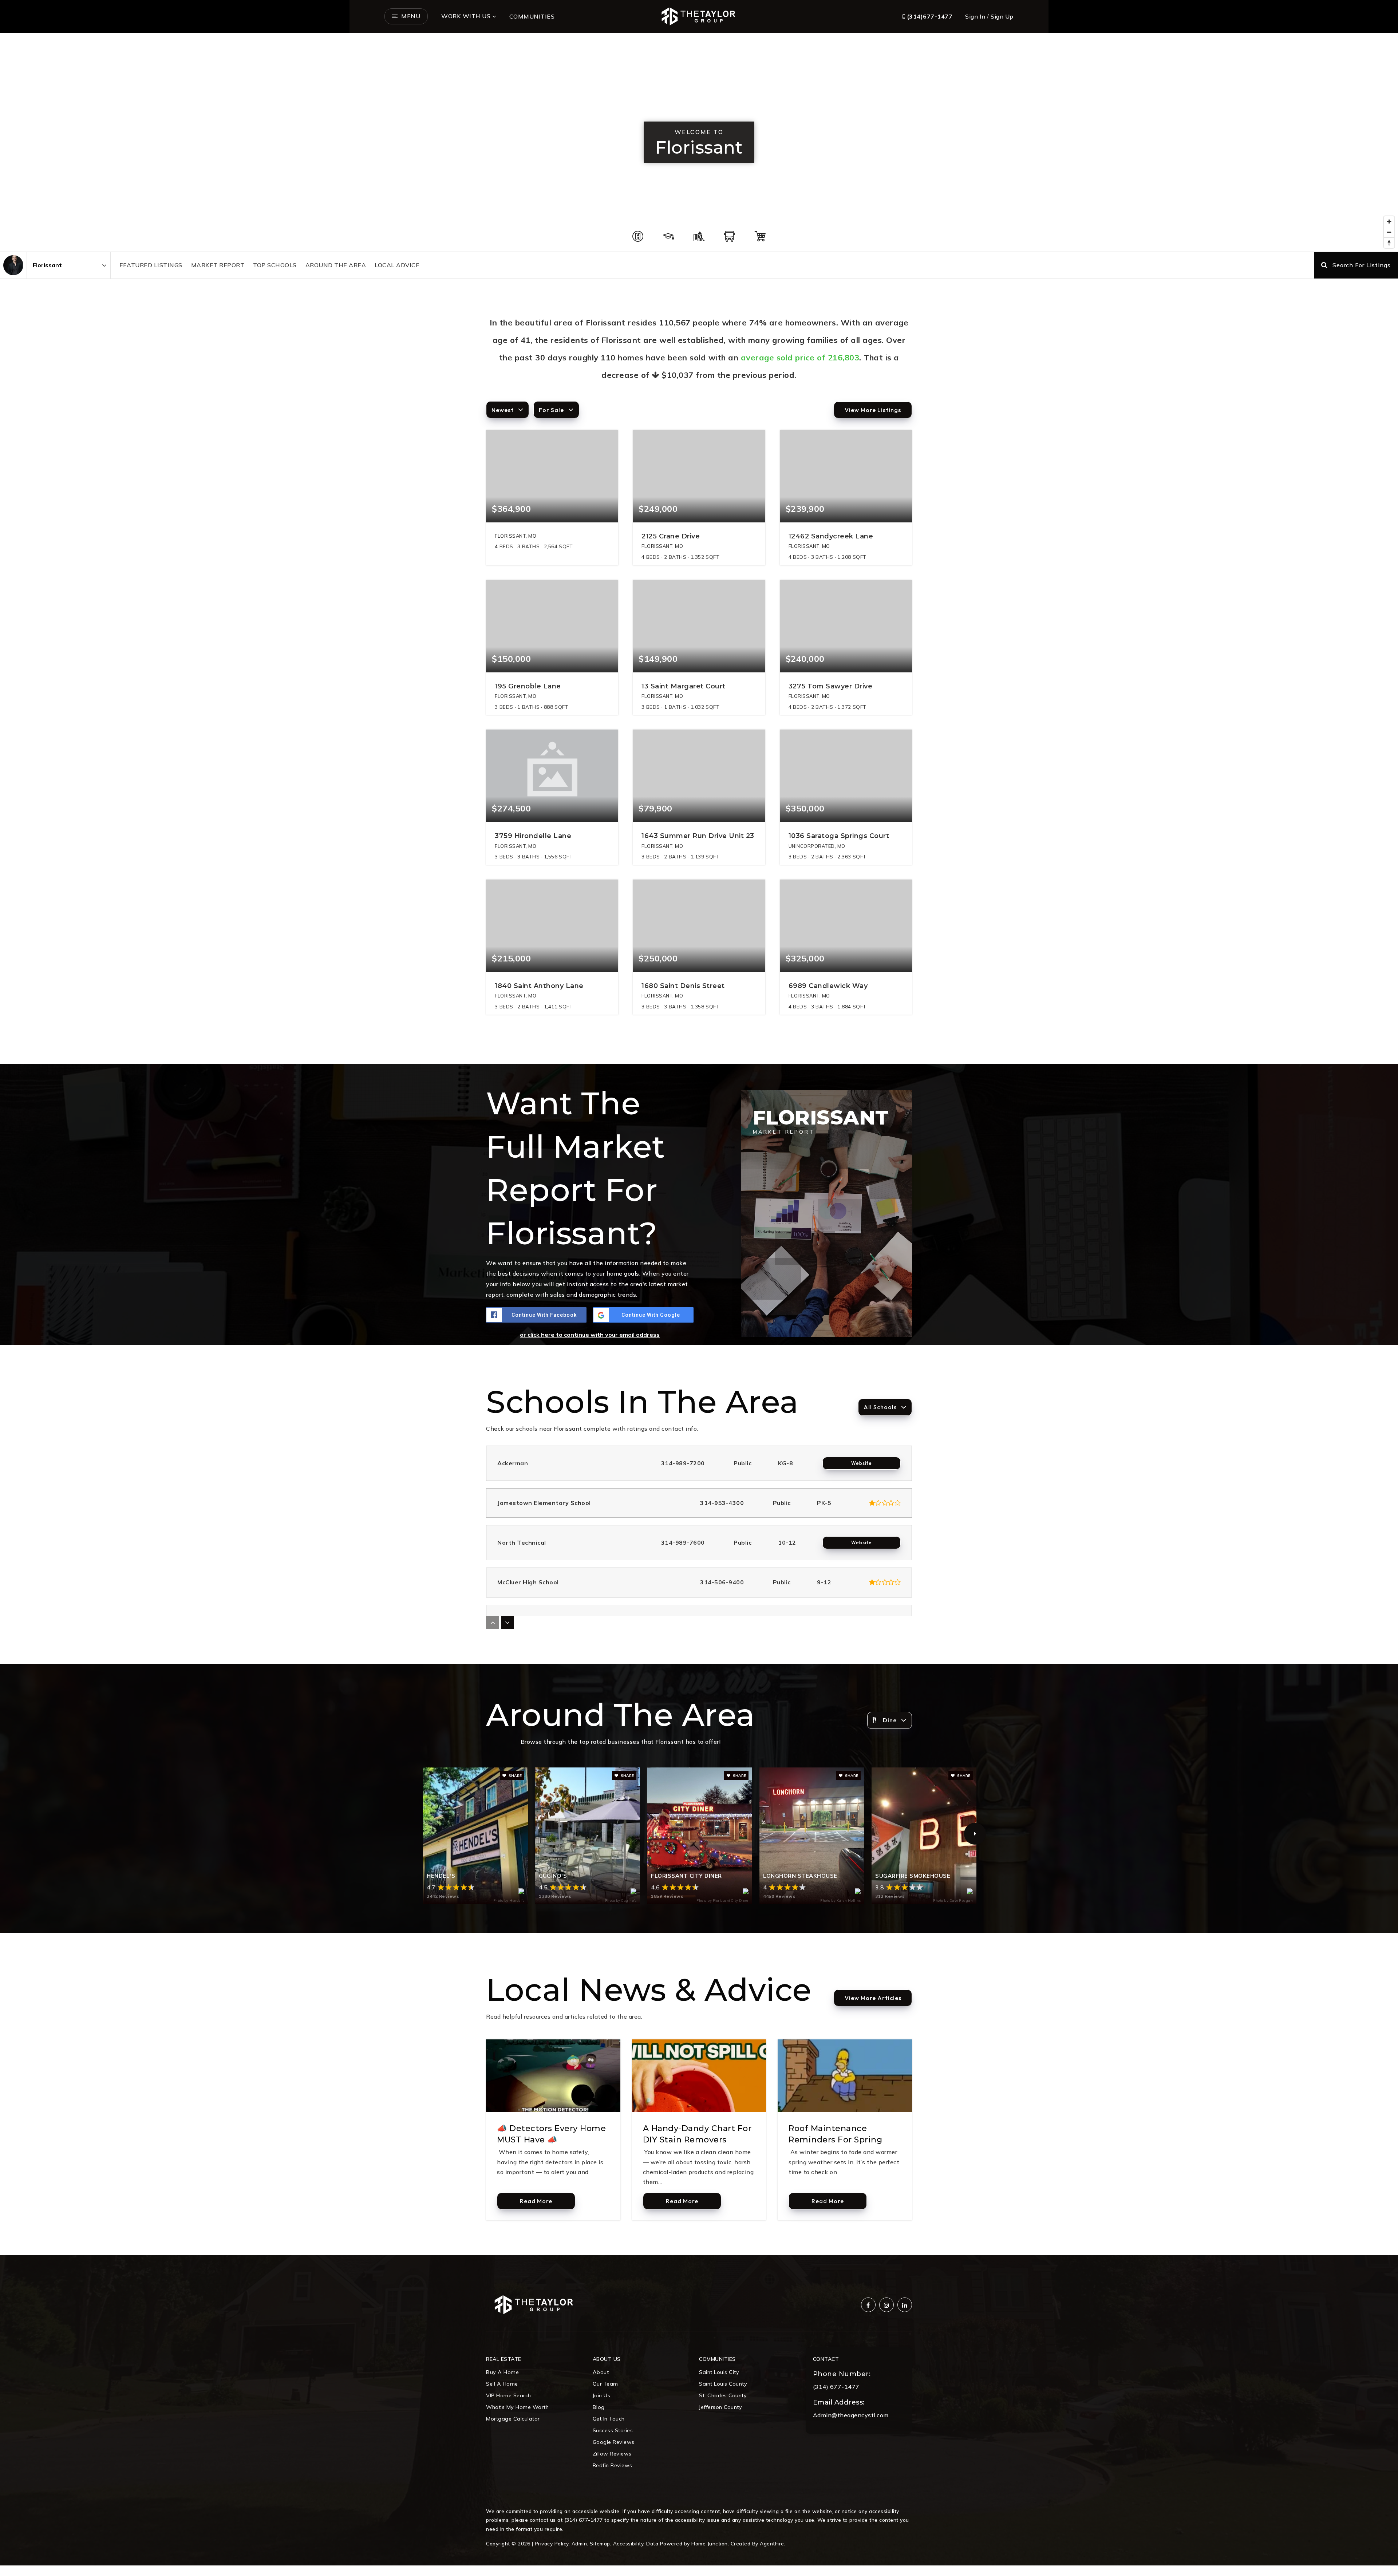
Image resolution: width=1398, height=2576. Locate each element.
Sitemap (600, 2543)
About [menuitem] (601, 2372)
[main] (699, 1144)
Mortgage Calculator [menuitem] (513, 2419)
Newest (503, 410)
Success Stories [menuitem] (613, 2430)
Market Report (218, 265)
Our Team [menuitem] (605, 2384)
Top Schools (275, 265)
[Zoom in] (1389, 222)
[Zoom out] (1389, 232)
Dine (890, 1720)
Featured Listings (151, 265)
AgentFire (772, 2543)
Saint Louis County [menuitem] (723, 2384)
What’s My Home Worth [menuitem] (517, 2407)
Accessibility (628, 2543)
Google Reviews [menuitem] (614, 2442)
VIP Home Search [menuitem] (509, 2395)
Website (862, 1463)
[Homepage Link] (699, 16)
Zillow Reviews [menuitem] (612, 2454)
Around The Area (336, 265)
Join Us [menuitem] (602, 2395)
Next (975, 1834)
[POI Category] (638, 236)
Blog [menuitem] (599, 2407)
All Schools (880, 1407)
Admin (579, 2543)
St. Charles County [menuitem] (723, 2395)
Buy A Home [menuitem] (502, 2372)
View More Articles (873, 1998)
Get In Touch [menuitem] (609, 2419)
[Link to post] (553, 2076)
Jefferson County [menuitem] (720, 2407)
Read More (536, 2201)
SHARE (515, 1776)
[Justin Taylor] (13, 265)
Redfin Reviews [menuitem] (613, 2465)
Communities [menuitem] (532, 16)
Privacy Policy (552, 2543)
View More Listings (873, 410)
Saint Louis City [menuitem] (719, 2372)
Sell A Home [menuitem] (502, 2384)
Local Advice (397, 265)
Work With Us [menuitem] (466, 16)
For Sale (551, 410)
